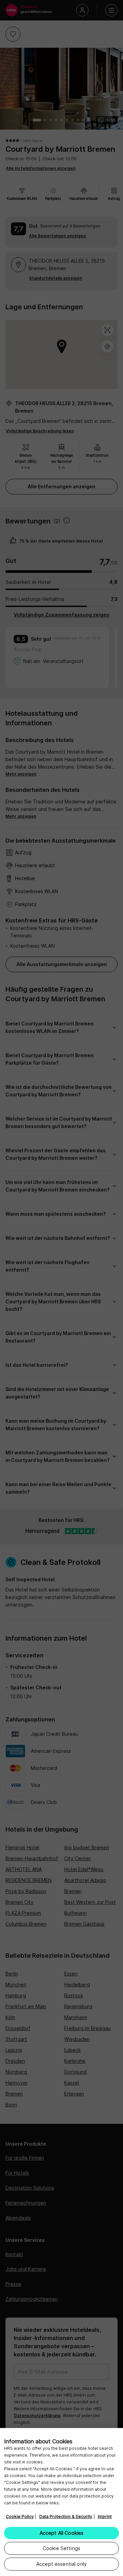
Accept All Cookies (62, 2533)
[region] (61, 2502)
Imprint (105, 2516)
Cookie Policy (20, 2516)
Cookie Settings (61, 2548)
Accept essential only (61, 2564)
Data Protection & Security (66, 2516)
